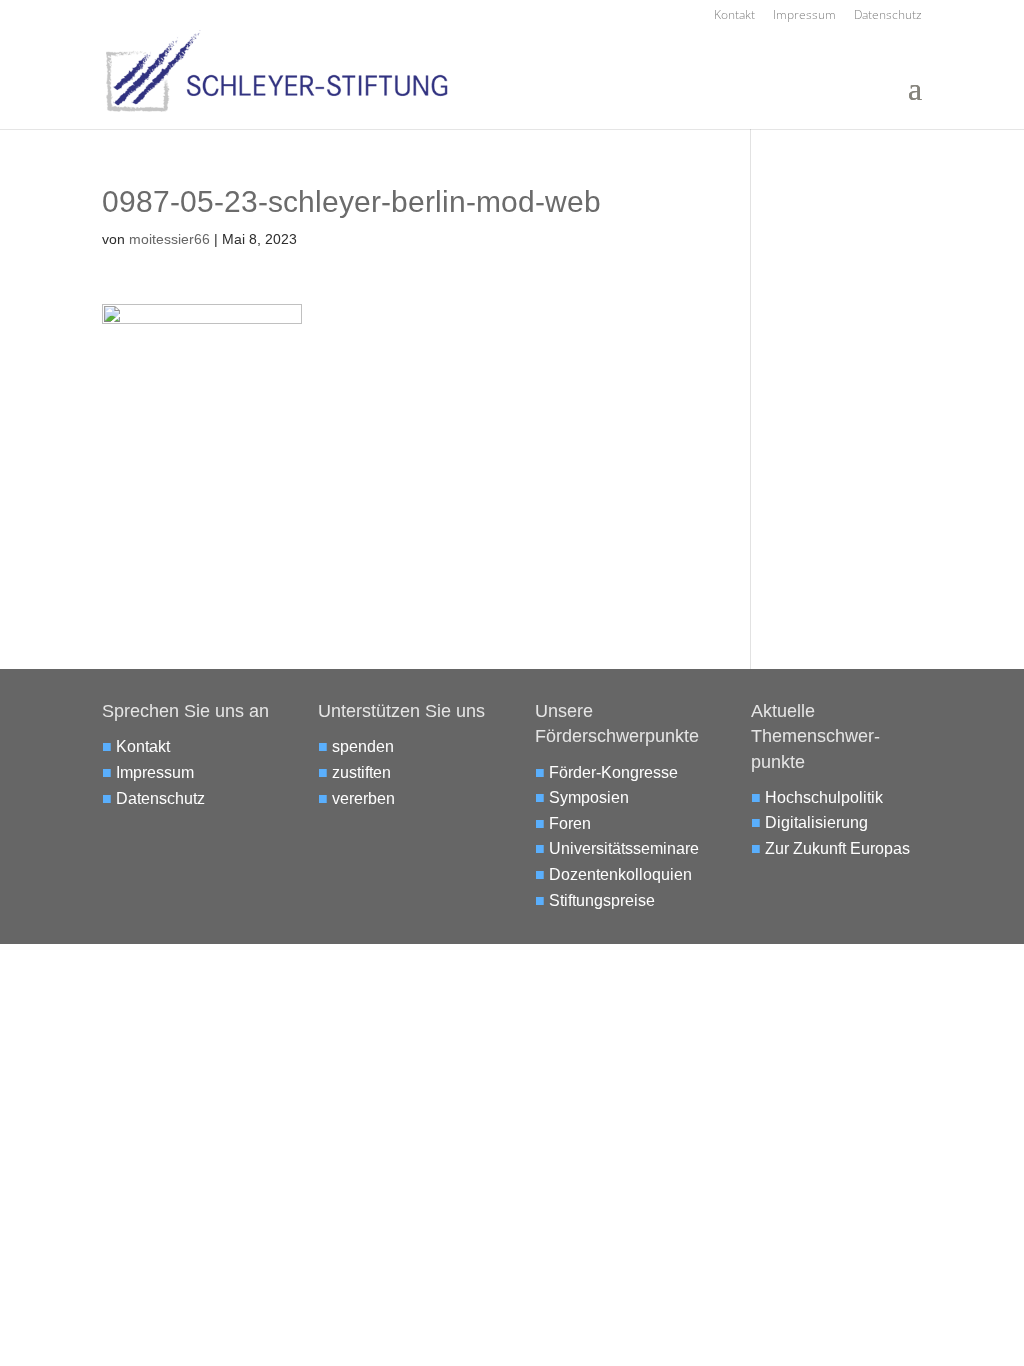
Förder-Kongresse (613, 772)
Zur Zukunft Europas (837, 848)
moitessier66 (169, 239)
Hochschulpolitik (824, 797)
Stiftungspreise (602, 900)
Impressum (804, 16)
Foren (570, 823)
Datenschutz (888, 16)
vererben (363, 798)
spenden (363, 746)
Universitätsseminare (624, 848)
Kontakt (734, 16)
